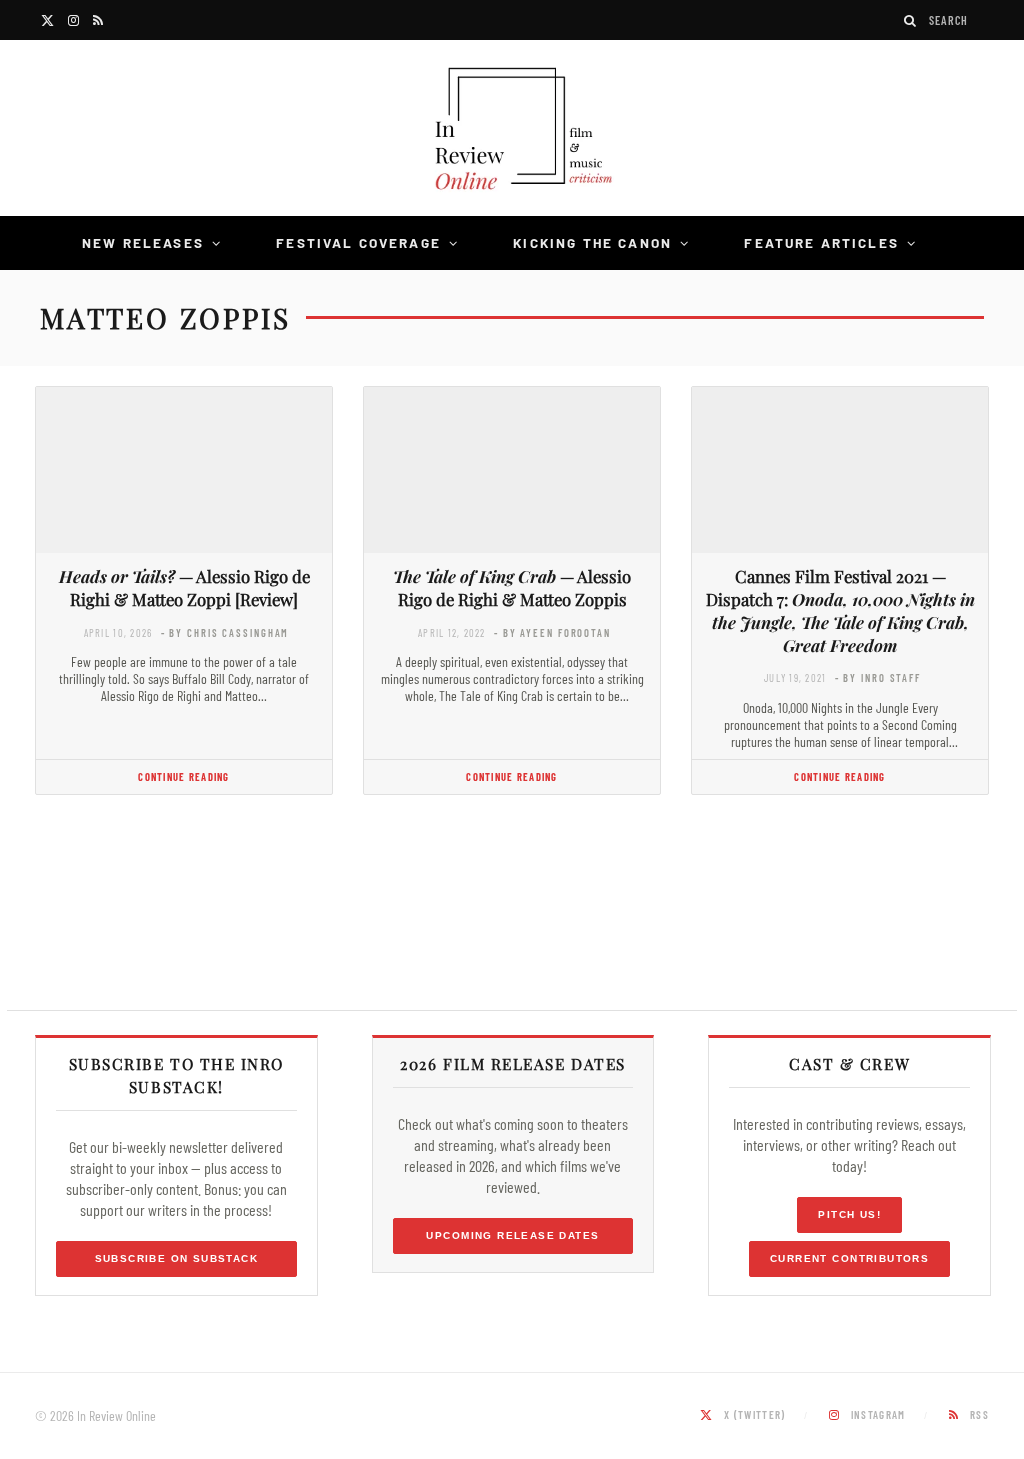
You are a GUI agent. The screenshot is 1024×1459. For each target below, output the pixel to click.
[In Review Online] (512, 131)
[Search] (911, 20)
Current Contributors (849, 1258)
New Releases (143, 242)
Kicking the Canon (592, 242)
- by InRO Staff (878, 677)
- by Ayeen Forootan (552, 632)
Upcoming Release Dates (512, 1235)
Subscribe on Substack (177, 1258)
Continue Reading (183, 776)
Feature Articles (821, 242)
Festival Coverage (358, 242)
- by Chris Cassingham (225, 632)
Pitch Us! (849, 1214)
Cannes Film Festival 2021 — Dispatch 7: (840, 610)
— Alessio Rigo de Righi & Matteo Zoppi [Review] (184, 587)
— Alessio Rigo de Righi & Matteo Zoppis (512, 587)
